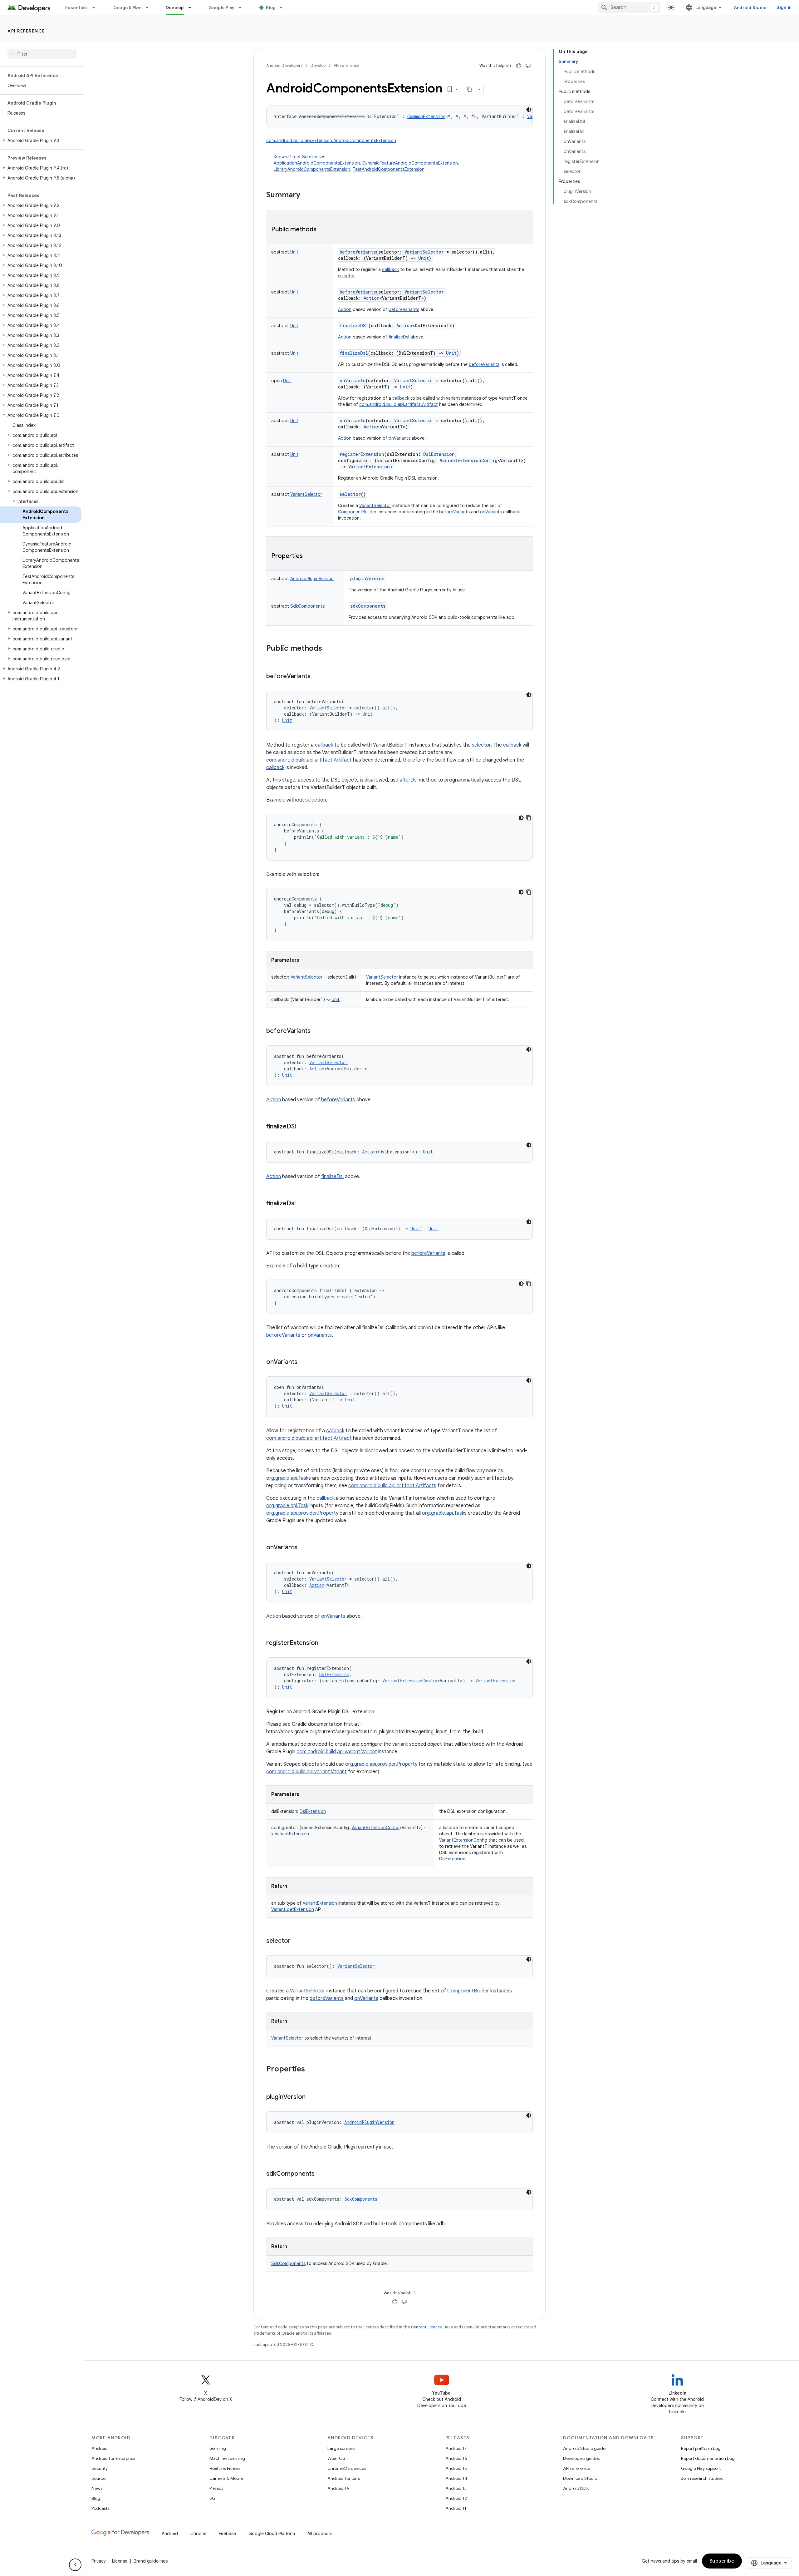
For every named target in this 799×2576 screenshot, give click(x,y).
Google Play (222, 7)
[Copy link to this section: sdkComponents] (321, 2174)
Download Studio (580, 2478)
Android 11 (456, 2508)
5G (213, 2498)
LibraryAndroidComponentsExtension (312, 169)
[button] (41, 141)
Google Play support (701, 2468)
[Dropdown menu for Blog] (284, 7)
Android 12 (456, 2498)
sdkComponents (368, 606)
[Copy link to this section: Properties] (309, 556)
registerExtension (362, 454)
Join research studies (702, 2478)
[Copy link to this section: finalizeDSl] (302, 1127)
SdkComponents (288, 2263)
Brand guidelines (151, 2561)
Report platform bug (701, 2448)
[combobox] (629, 7)
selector (346, 276)
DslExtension (452, 1859)
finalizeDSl (354, 326)
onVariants (353, 380)
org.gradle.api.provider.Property (302, 1513)
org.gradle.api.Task (287, 1478)
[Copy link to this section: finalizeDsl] (302, 1204)
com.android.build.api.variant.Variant (337, 1752)
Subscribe (722, 2561)
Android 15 (456, 2468)
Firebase (227, 2534)
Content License (426, 2327)
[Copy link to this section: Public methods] (323, 230)
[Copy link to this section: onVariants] (304, 1362)
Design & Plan (127, 7)
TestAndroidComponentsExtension (389, 169)
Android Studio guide (584, 2448)
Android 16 (456, 2458)
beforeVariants (358, 252)
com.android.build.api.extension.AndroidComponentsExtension (331, 141)
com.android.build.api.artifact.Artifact (399, 404)
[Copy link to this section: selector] (297, 1941)
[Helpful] (519, 66)
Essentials (77, 7)
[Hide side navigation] (75, 2565)
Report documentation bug (708, 2458)
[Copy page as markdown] (470, 89)
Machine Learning (227, 2458)
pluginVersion (367, 578)
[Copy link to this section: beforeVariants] (317, 677)
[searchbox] (42, 54)
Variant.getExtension (293, 1909)
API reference (26, 31)
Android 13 (456, 2488)
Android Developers (284, 65)
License (120, 2561)
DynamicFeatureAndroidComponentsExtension (410, 163)
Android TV (338, 2488)
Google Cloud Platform (272, 2534)
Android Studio (750, 7)
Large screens (341, 2448)
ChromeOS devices (347, 2468)
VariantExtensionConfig (463, 1840)
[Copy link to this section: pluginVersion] (312, 2097)
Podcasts (100, 2508)
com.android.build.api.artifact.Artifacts (392, 1486)
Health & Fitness (225, 2468)
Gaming (218, 2448)
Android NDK (576, 2488)
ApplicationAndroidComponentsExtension (317, 163)
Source (98, 2478)
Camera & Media (226, 2478)
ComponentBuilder (357, 512)
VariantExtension (320, 1903)
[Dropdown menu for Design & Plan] (150, 7)
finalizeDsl (399, 337)
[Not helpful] (528, 66)
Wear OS (336, 2458)
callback (390, 269)
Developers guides (581, 2458)
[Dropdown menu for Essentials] (96, 7)
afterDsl (409, 780)
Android (100, 2448)
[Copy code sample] (529, 818)
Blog (271, 7)
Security (100, 2468)
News (97, 2488)
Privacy (216, 2488)
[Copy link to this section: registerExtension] (325, 1643)
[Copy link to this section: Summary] (306, 195)
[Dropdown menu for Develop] (193, 7)
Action (345, 309)
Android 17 (456, 2448)
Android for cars (344, 2478)
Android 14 (456, 2478)
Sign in (784, 7)
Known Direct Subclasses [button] (366, 163)
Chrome (198, 2534)
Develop (175, 7)
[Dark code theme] (529, 110)
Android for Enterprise (113, 2458)
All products (320, 2534)
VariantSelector (375, 506)
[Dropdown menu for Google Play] (243, 7)
